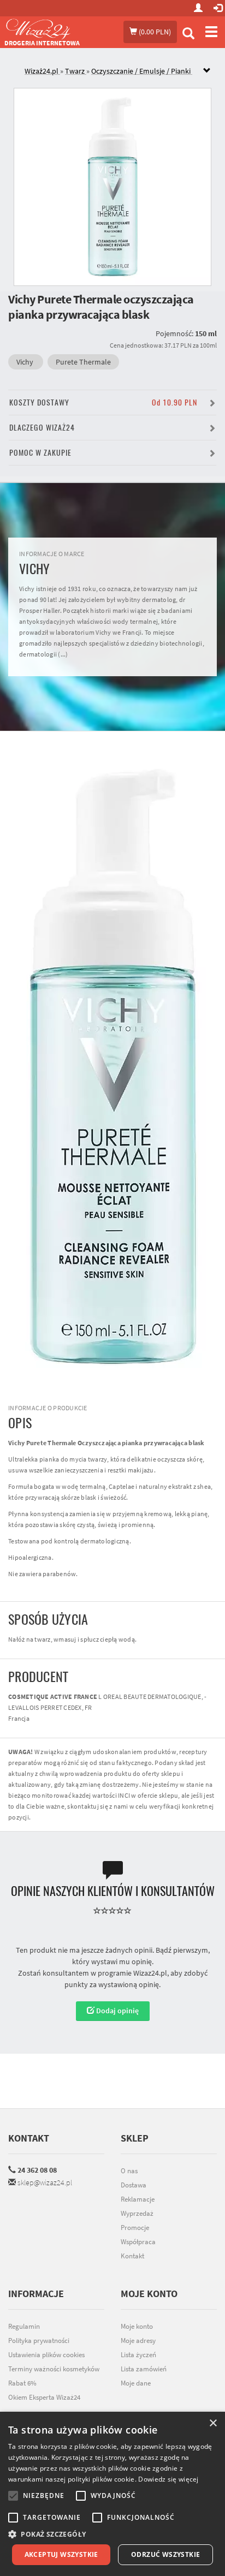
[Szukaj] (188, 35)
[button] (112, 2534)
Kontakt (29, 2138)
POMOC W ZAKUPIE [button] (40, 453)
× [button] (213, 2423)
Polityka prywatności (39, 2341)
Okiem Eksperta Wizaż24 (44, 2397)
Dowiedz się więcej (168, 2479)
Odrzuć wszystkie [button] (165, 2554)
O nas (129, 2171)
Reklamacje (138, 2199)
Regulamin (24, 2326)
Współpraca (138, 2242)
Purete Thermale (83, 362)
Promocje (135, 2228)
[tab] (121, 71)
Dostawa (134, 2185)
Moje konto (137, 2326)
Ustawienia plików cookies (46, 2355)
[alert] (112, 2494)
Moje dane (136, 2383)
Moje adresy (138, 2341)
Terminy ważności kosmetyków (54, 2369)
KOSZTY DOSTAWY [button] (103, 402)
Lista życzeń (138, 2355)
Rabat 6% (22, 2383)
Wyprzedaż (137, 2213)
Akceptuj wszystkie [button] (61, 2554)
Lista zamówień (144, 2369)
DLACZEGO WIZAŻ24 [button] (42, 428)
